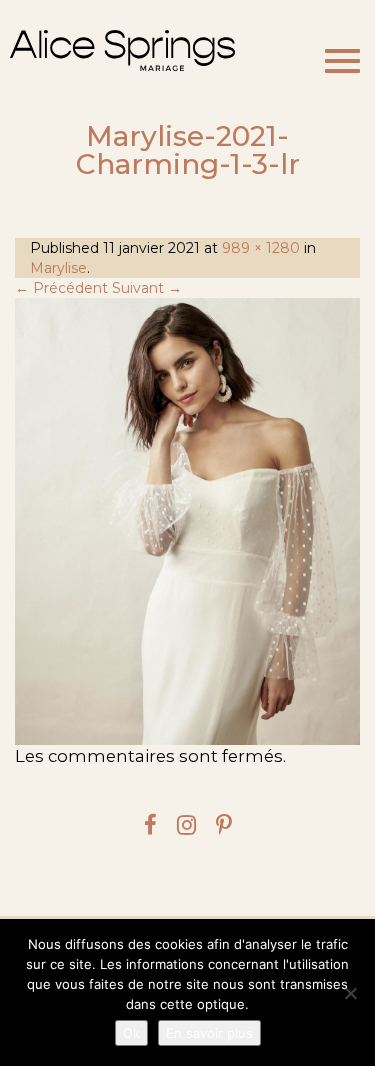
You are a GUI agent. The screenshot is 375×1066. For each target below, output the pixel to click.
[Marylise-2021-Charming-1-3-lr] (187, 521)
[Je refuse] (350, 993)
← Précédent (61, 288)
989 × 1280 (261, 248)
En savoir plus (209, 1033)
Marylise (58, 268)
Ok (131, 1033)
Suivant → (147, 288)
